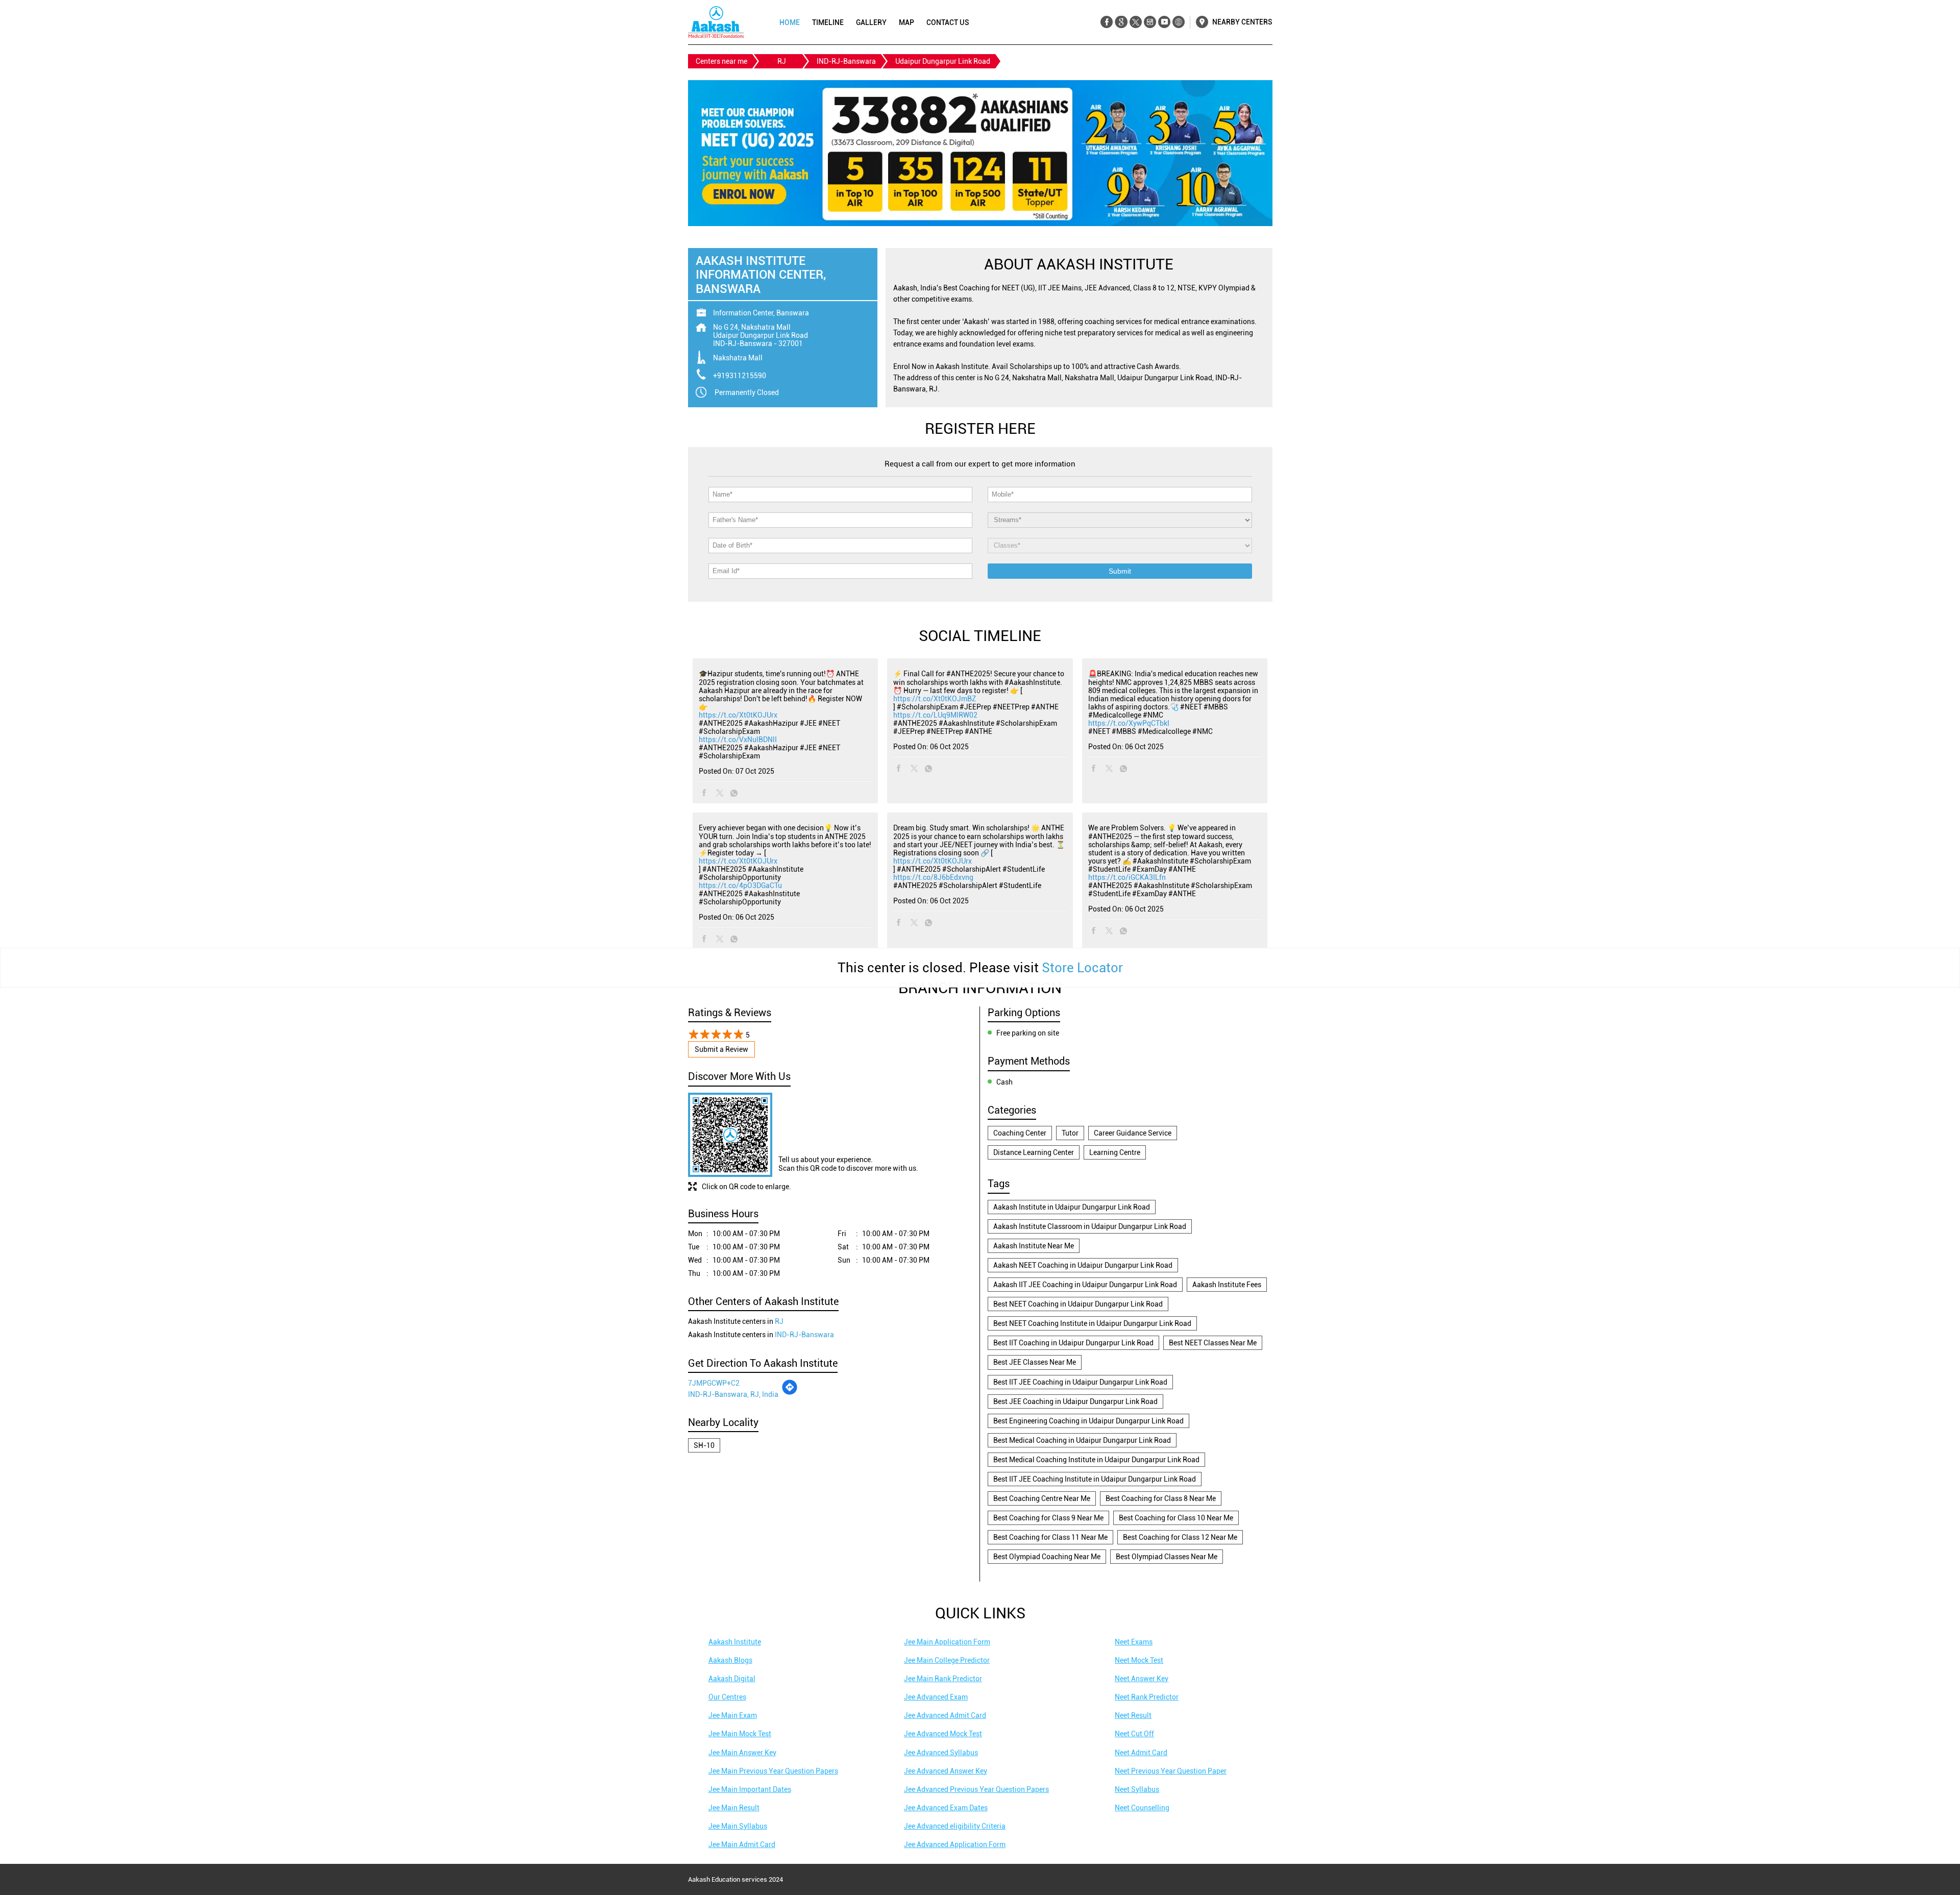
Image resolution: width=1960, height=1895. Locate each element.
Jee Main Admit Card (742, 1844)
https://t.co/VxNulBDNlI (738, 740)
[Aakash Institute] (716, 22)
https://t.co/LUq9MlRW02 (935, 715)
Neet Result (1133, 1715)
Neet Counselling (1142, 1808)
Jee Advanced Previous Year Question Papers (976, 1789)
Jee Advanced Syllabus (941, 1753)
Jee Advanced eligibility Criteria (955, 1826)
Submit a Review (721, 1049)
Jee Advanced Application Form (955, 1844)
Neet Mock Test (1139, 1660)
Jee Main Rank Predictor (943, 1679)
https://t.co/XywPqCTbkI (1129, 723)
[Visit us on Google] (1121, 22)
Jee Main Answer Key (742, 1753)
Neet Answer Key (1142, 1679)
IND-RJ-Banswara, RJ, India (733, 1394)
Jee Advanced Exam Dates (946, 1808)
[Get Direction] (790, 1393)
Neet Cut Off (1134, 1734)
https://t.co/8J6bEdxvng (933, 877)
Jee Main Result (734, 1808)
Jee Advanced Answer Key (946, 1771)
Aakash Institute (735, 1642)
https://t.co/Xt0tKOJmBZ (935, 699)
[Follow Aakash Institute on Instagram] (1150, 22)
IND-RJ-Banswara (846, 61)
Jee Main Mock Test (740, 1734)
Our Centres (727, 1697)
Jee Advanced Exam (936, 1697)
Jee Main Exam (733, 1715)
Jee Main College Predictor (947, 1660)
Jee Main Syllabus (738, 1826)
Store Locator (1082, 968)
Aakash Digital (732, 1679)
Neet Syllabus (1137, 1789)
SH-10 (704, 1445)
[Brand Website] (1178, 22)
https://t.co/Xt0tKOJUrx (738, 715)
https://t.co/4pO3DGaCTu (740, 885)
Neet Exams (1134, 1642)
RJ (782, 61)
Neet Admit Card (1141, 1753)
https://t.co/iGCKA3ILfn (1127, 877)
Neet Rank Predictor (1147, 1697)
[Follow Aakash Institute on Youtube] (1164, 22)
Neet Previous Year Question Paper (1171, 1771)
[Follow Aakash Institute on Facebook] (1107, 22)
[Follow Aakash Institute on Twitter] (1135, 22)
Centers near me (721, 61)
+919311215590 (740, 376)
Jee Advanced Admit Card (945, 1715)
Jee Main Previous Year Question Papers (773, 1771)
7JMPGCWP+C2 (714, 1383)
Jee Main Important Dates (750, 1789)
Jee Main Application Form (947, 1642)
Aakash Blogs (730, 1660)
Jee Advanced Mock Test (943, 1734)
